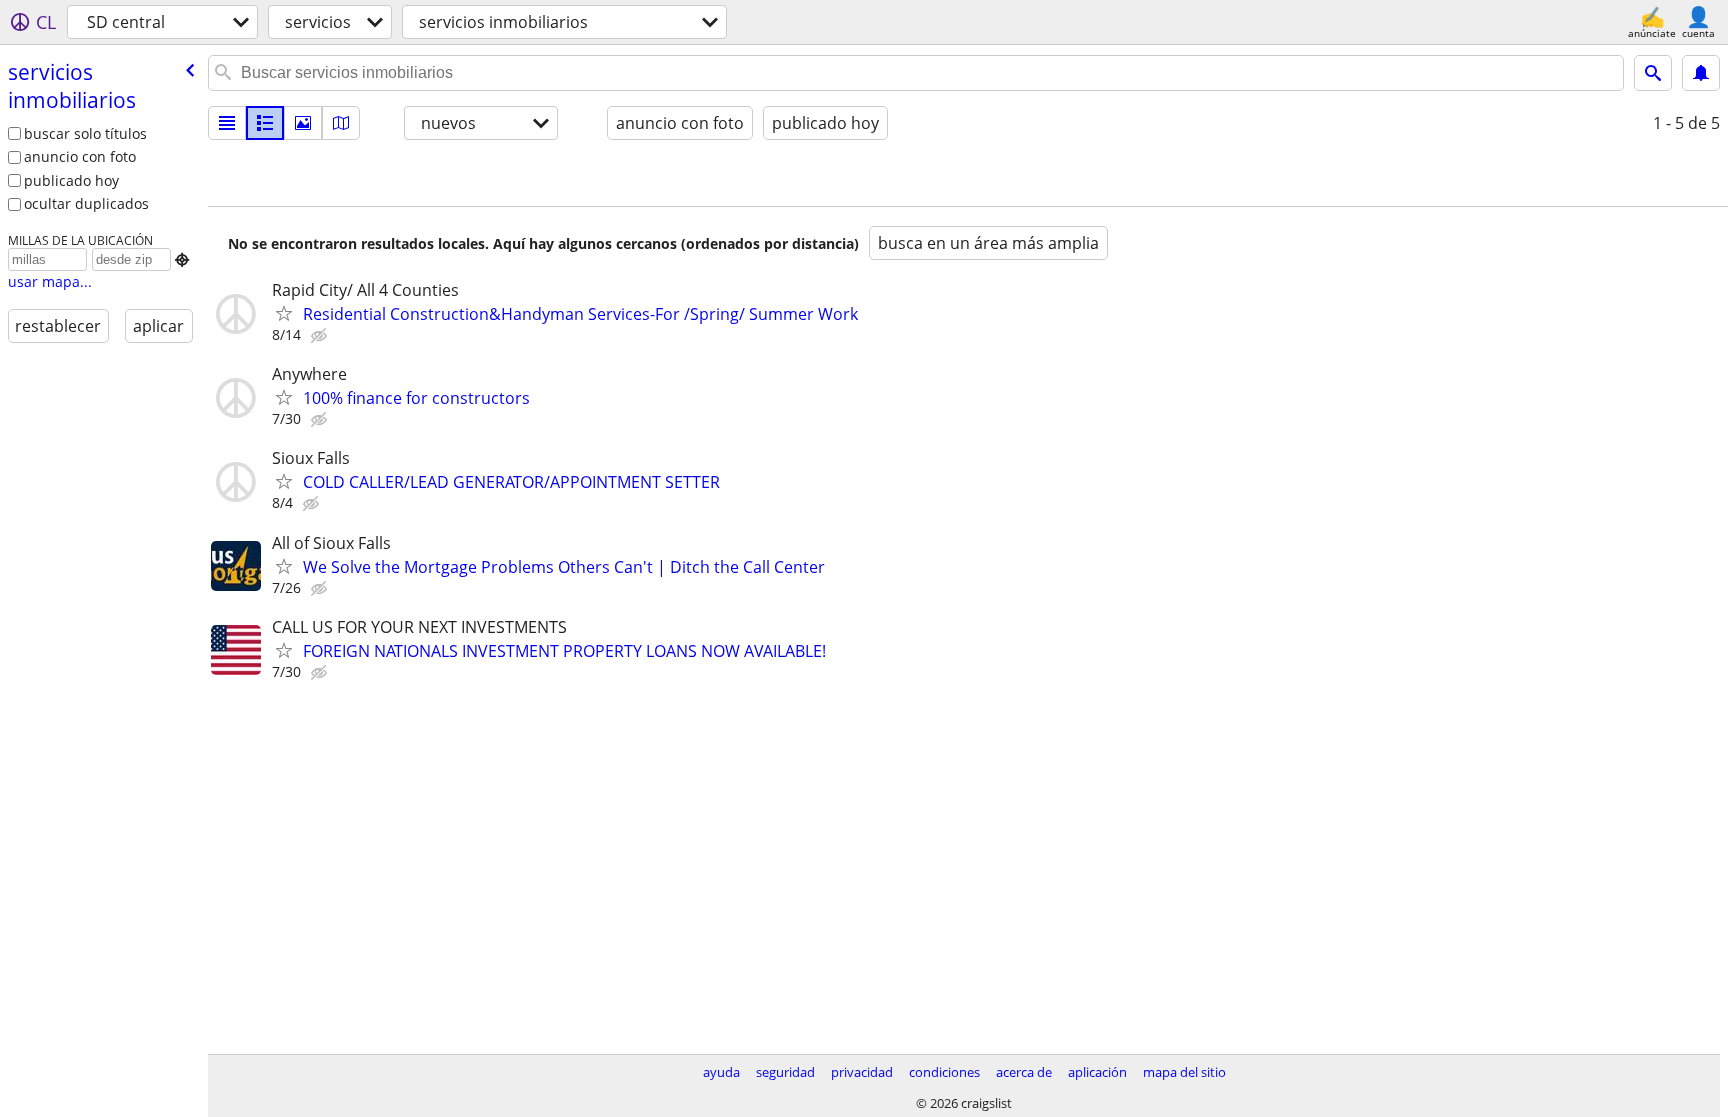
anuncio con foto (80, 156)
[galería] (303, 123)
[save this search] (1701, 73)
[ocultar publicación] (321, 336)
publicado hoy (71, 180)
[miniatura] (265, 123)
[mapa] (341, 123)
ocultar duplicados (86, 203)
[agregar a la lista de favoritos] (284, 313)
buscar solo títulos (85, 133)
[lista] (227, 123)
